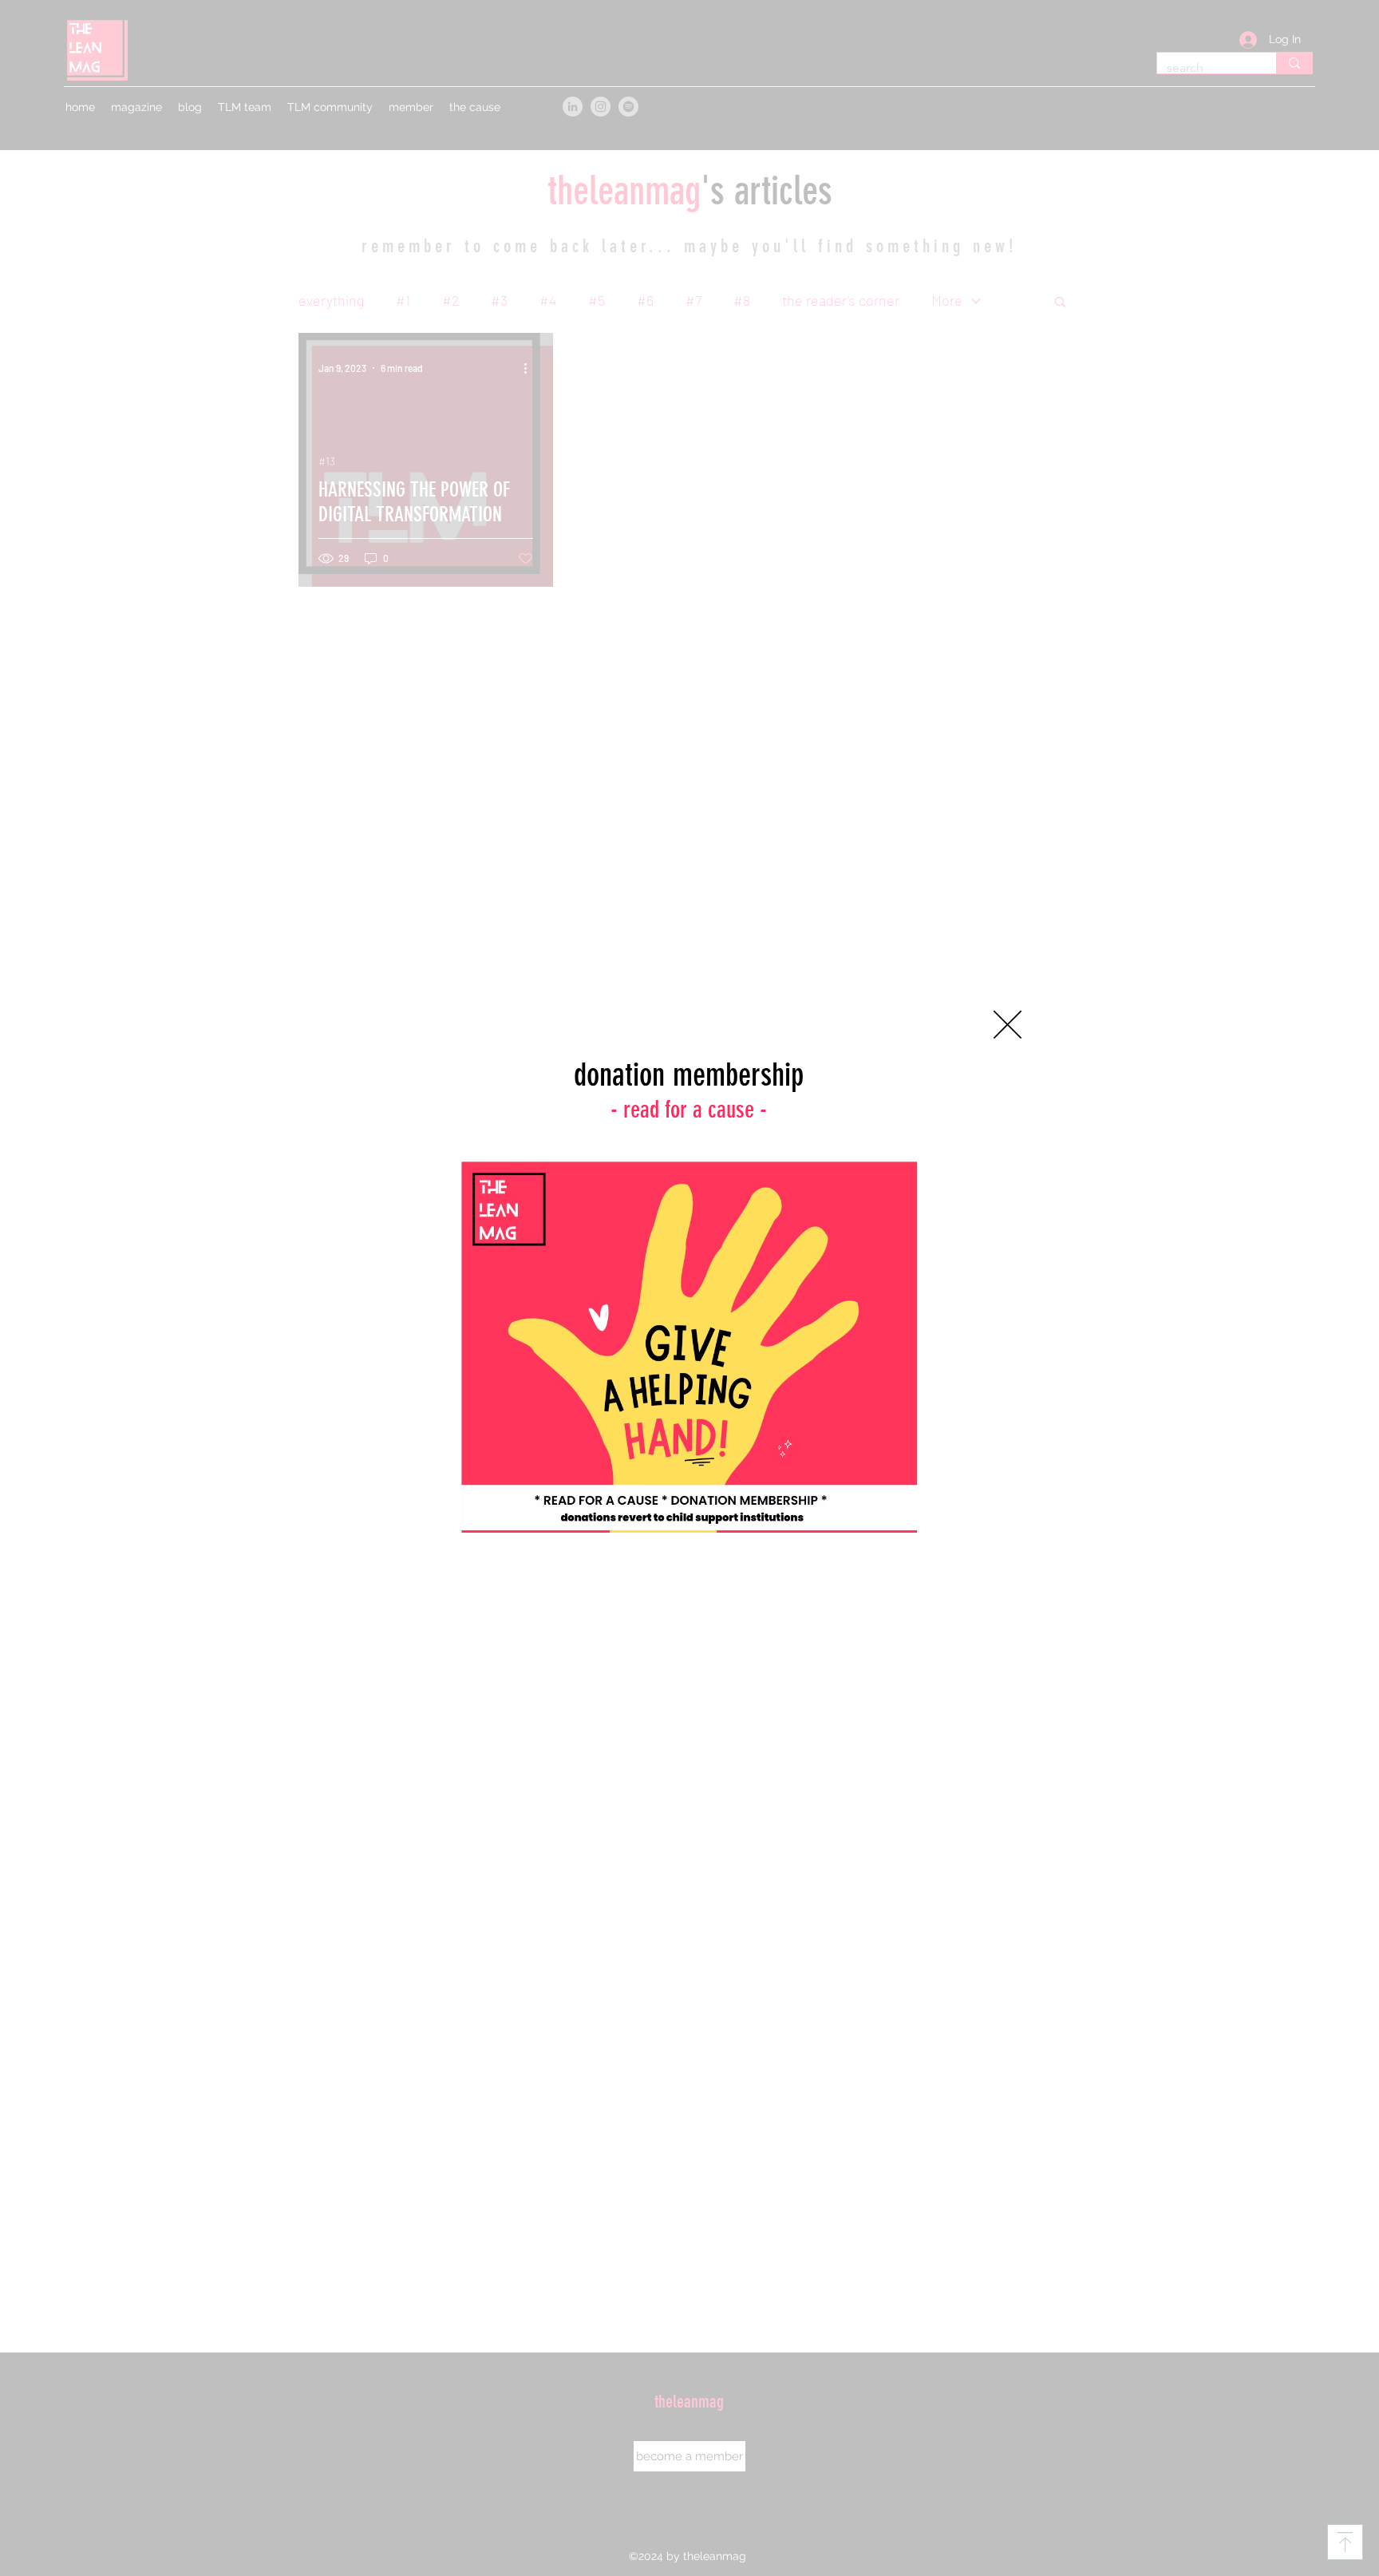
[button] (1008, 1025)
